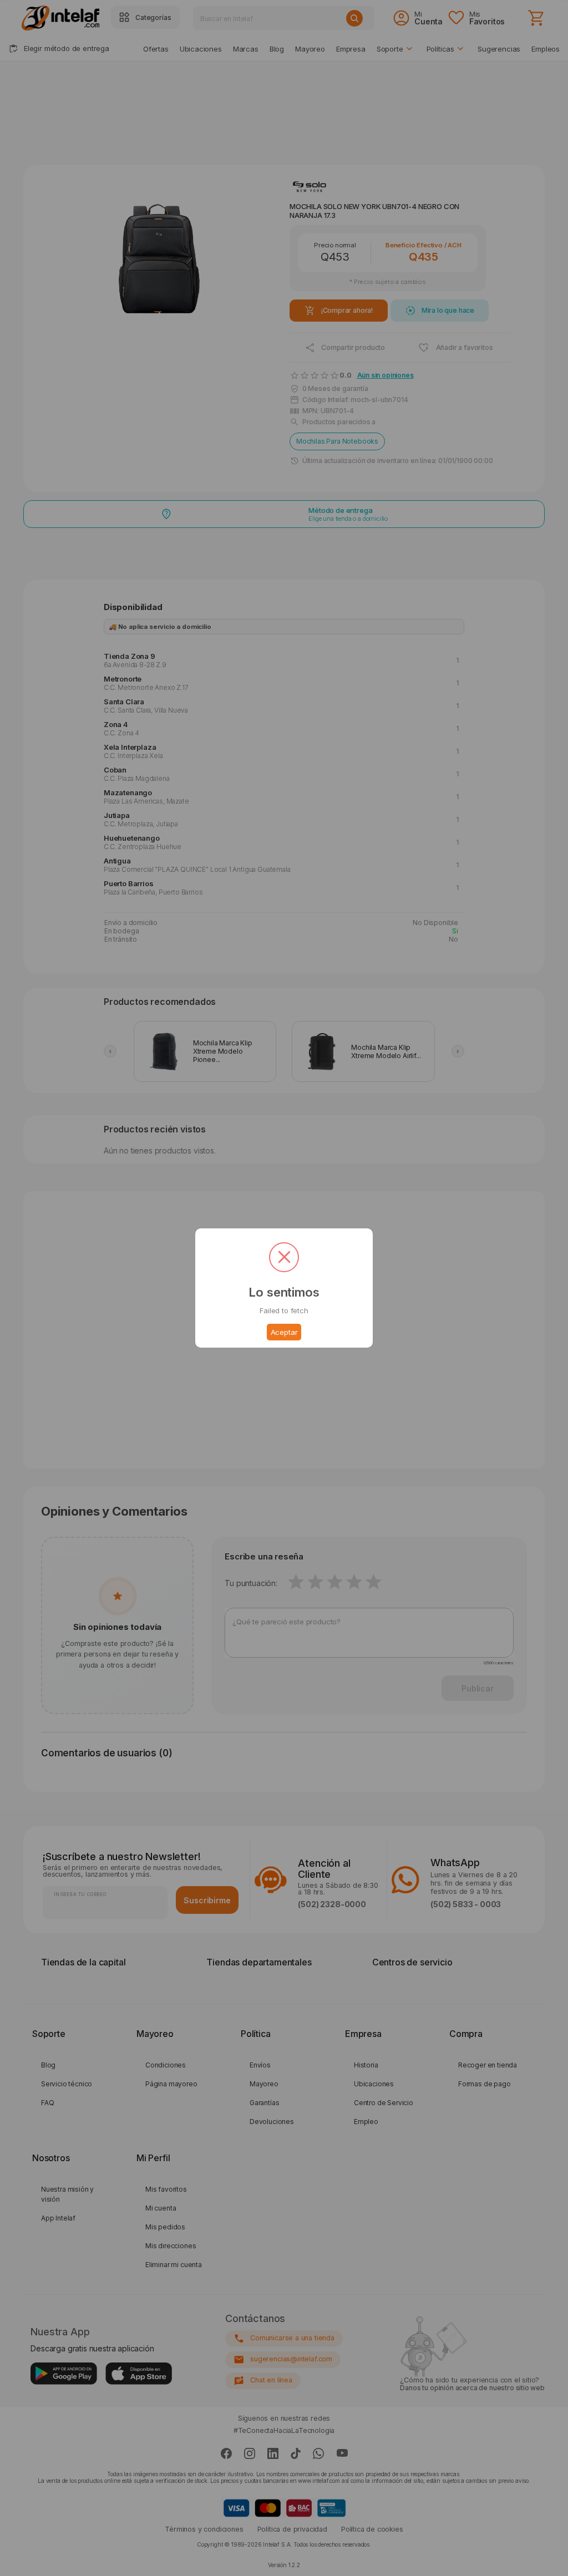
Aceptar (284, 1332)
